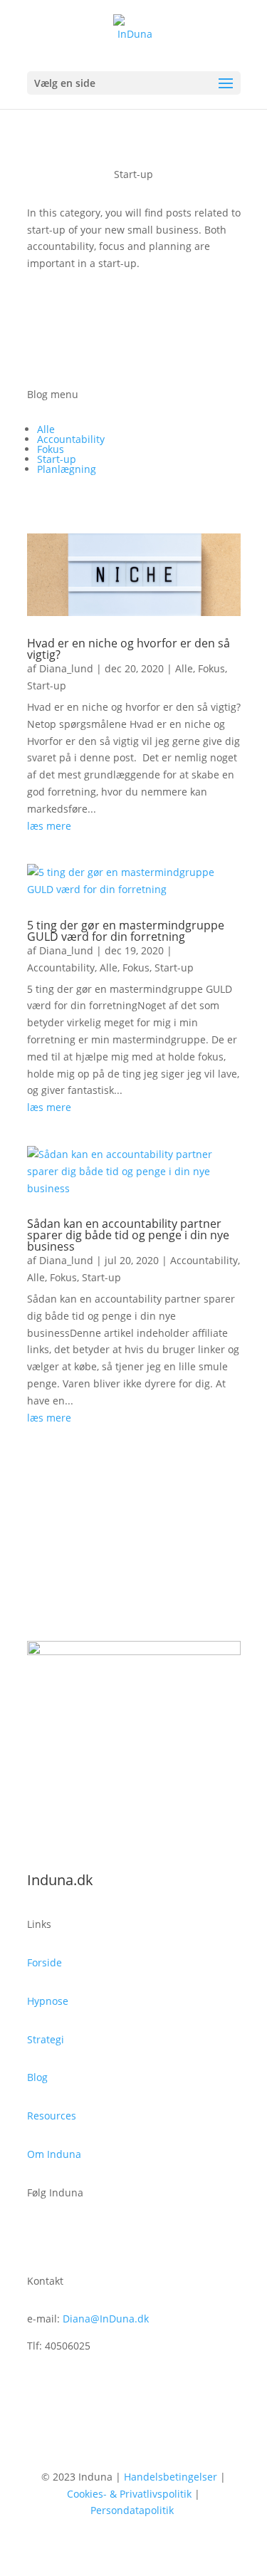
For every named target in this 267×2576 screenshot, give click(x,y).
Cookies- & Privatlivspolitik (129, 2494)
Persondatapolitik (132, 2510)
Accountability (71, 439)
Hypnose (48, 2001)
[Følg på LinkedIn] (67, 2234)
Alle (46, 429)
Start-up (57, 459)
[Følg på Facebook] (38, 2234)
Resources (52, 2116)
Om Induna (54, 2154)
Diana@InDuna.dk (106, 2319)
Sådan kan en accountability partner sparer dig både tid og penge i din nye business (128, 1235)
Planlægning (67, 469)
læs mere (49, 826)
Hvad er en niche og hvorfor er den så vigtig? (129, 649)
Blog (37, 2077)
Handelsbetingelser (171, 2477)
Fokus (51, 449)
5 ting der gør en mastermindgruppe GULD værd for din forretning (126, 931)
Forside (44, 1962)
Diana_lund (66, 668)
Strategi (46, 2039)
